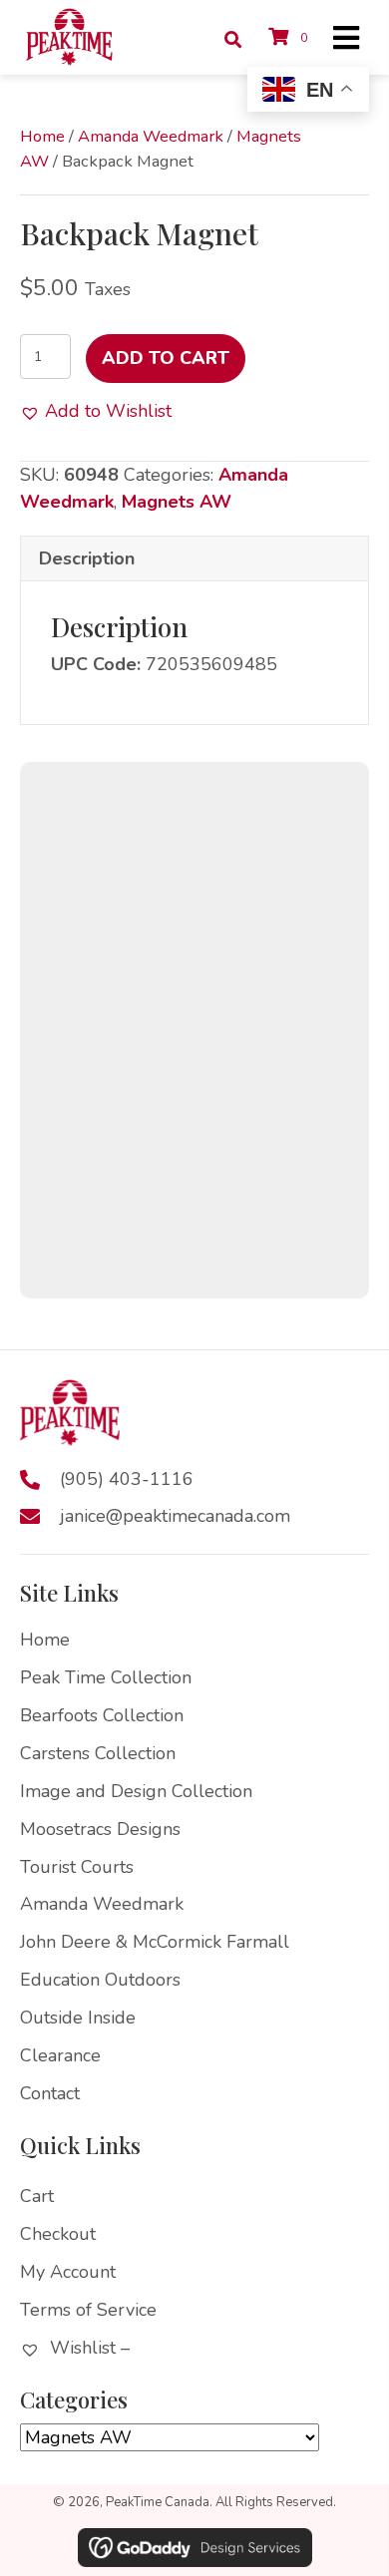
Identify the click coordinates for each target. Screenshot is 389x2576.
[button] (96, 411)
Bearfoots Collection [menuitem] (102, 1715)
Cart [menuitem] (37, 2196)
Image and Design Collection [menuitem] (136, 1791)
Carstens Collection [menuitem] (98, 1753)
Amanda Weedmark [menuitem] (102, 1904)
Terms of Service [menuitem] (88, 2310)
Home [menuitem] (45, 1640)
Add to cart (166, 358)
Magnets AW (177, 502)
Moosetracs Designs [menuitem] (100, 1829)
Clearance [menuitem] (60, 2055)
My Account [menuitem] (68, 2272)
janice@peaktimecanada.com (175, 1516)
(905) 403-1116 (127, 1479)
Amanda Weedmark (151, 136)
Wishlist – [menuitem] (87, 2348)
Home (42, 136)
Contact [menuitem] (50, 2093)
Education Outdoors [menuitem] (100, 1980)
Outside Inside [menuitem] (78, 2018)
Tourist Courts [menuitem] (77, 1867)
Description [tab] (87, 558)
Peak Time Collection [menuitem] (106, 1677)
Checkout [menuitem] (58, 2234)
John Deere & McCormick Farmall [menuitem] (155, 1942)
